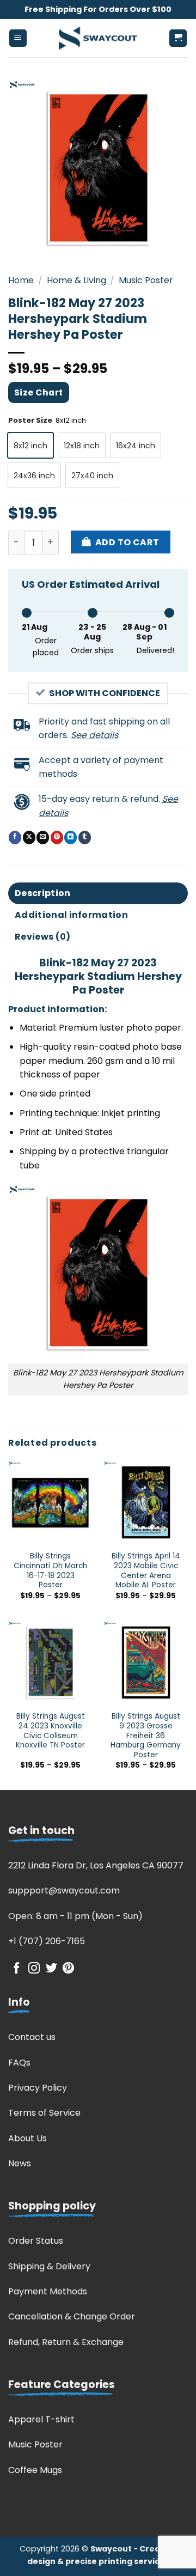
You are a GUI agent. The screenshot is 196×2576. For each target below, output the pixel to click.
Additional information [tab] (71, 915)
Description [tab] (43, 893)
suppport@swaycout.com (64, 1890)
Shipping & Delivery (49, 2266)
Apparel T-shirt (41, 2419)
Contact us (32, 2037)
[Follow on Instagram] (34, 1969)
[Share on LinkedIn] (71, 837)
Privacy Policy (38, 2088)
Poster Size (30, 421)
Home (21, 280)
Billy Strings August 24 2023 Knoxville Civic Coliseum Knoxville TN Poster (50, 1731)
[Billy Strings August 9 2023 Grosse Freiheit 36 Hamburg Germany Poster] (146, 1663)
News (20, 2163)
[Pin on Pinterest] (57, 837)
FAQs (19, 2063)
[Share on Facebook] (15, 837)
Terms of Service (44, 2113)
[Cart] (178, 38)
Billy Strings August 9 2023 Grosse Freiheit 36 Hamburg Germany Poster (146, 1735)
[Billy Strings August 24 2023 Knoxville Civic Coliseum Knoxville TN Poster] (50, 1663)
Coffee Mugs (35, 2470)
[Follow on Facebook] (17, 1969)
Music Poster (146, 280)
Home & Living (76, 280)
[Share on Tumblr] (85, 837)
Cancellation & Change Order (72, 2316)
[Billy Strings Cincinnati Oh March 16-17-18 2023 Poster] (50, 1503)
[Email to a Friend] (43, 837)
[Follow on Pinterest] (68, 1969)
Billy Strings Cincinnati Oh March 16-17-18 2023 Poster (50, 1571)
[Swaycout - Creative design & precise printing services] (98, 38)
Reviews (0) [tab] (43, 937)
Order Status (36, 2241)
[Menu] (18, 38)
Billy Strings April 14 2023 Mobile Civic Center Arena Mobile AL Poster (146, 1571)
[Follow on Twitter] (51, 1969)
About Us (27, 2138)
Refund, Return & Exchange (66, 2342)
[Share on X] (29, 837)
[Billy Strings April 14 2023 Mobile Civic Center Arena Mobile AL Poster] (146, 1503)
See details (94, 735)
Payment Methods (48, 2291)
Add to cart (127, 542)
